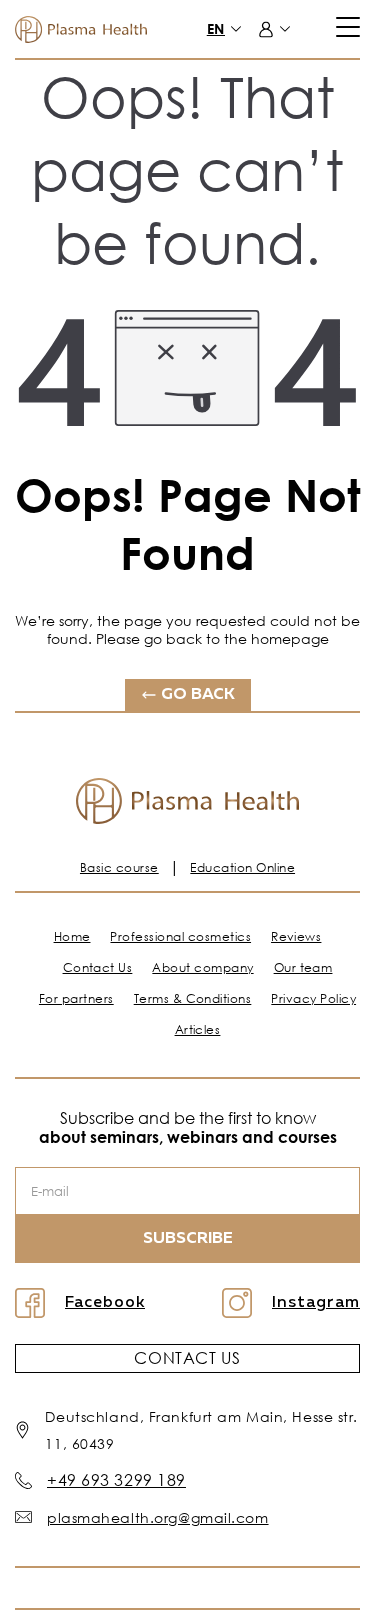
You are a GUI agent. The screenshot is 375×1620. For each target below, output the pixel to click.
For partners (76, 998)
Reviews (296, 936)
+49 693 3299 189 (116, 1480)
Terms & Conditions (193, 998)
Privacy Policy (313, 998)
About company (202, 967)
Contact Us (98, 967)
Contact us (187, 1358)
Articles (198, 1029)
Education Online (242, 867)
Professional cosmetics (180, 936)
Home (72, 936)
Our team (303, 967)
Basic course (119, 867)
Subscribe (188, 1239)
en (216, 28)
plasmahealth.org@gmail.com (158, 1517)
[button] (233, 29)
